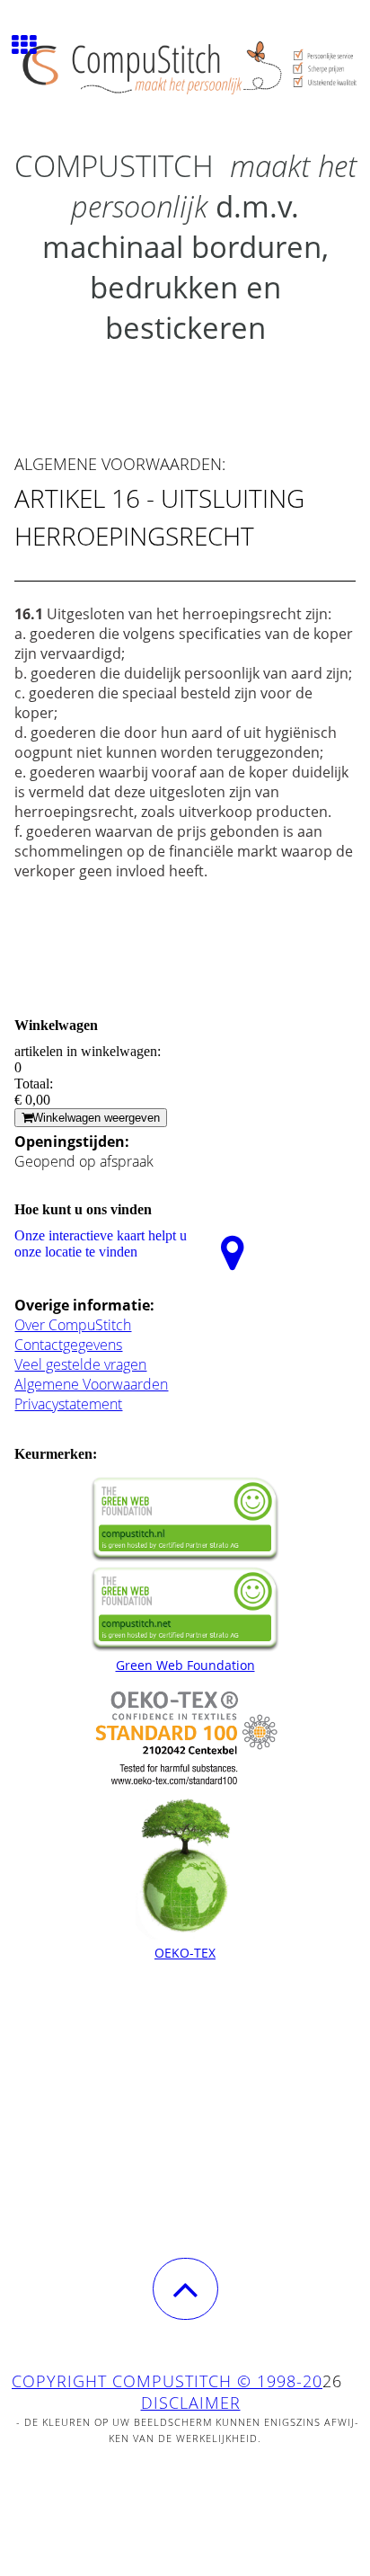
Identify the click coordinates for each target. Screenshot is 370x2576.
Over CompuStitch (73, 1325)
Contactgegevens (68, 1345)
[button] (185, 2289)
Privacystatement (68, 1404)
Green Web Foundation (185, 1665)
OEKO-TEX (185, 1953)
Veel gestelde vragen (80, 1364)
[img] (185, 67)
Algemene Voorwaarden (91, 1384)
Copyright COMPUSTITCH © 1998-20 (167, 2381)
